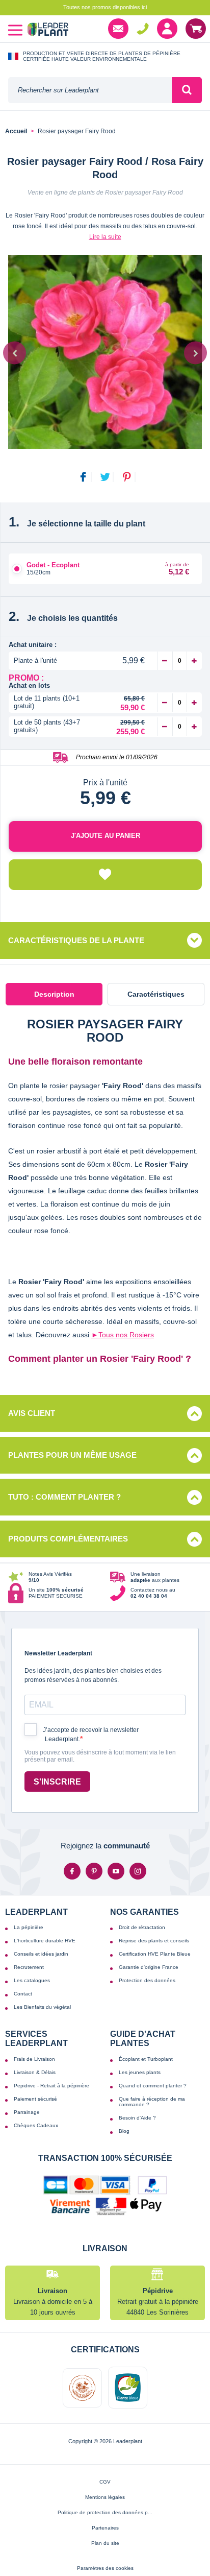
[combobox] (90, 90)
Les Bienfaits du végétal (42, 2007)
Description (54, 994)
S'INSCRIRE (57, 1782)
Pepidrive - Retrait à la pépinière (51, 2086)
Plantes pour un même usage (72, 1455)
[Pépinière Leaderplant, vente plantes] (48, 30)
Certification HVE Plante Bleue (155, 1954)
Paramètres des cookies (105, 2568)
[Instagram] (138, 1871)
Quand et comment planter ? (153, 2086)
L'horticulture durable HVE (45, 1941)
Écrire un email (118, 29)
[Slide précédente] (15, 353)
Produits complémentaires (68, 1539)
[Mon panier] (196, 29)
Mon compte (167, 29)
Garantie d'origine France (149, 1967)
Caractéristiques (156, 994)
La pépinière (29, 1927)
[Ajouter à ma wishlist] (105, 875)
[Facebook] (72, 1871)
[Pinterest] (94, 1871)
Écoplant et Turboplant (146, 2059)
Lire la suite (105, 237)
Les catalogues (32, 1980)
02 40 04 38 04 (143, 29)
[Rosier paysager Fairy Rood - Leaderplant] (105, 352)
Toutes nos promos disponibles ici (105, 7)
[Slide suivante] (195, 353)
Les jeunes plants (140, 2072)
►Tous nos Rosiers (123, 1335)
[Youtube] (116, 1871)
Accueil (16, 131)
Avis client (32, 1413)
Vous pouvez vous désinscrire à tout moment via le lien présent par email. (100, 1756)
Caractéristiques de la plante (76, 940)
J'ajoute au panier (106, 836)
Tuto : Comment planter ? (64, 1497)
